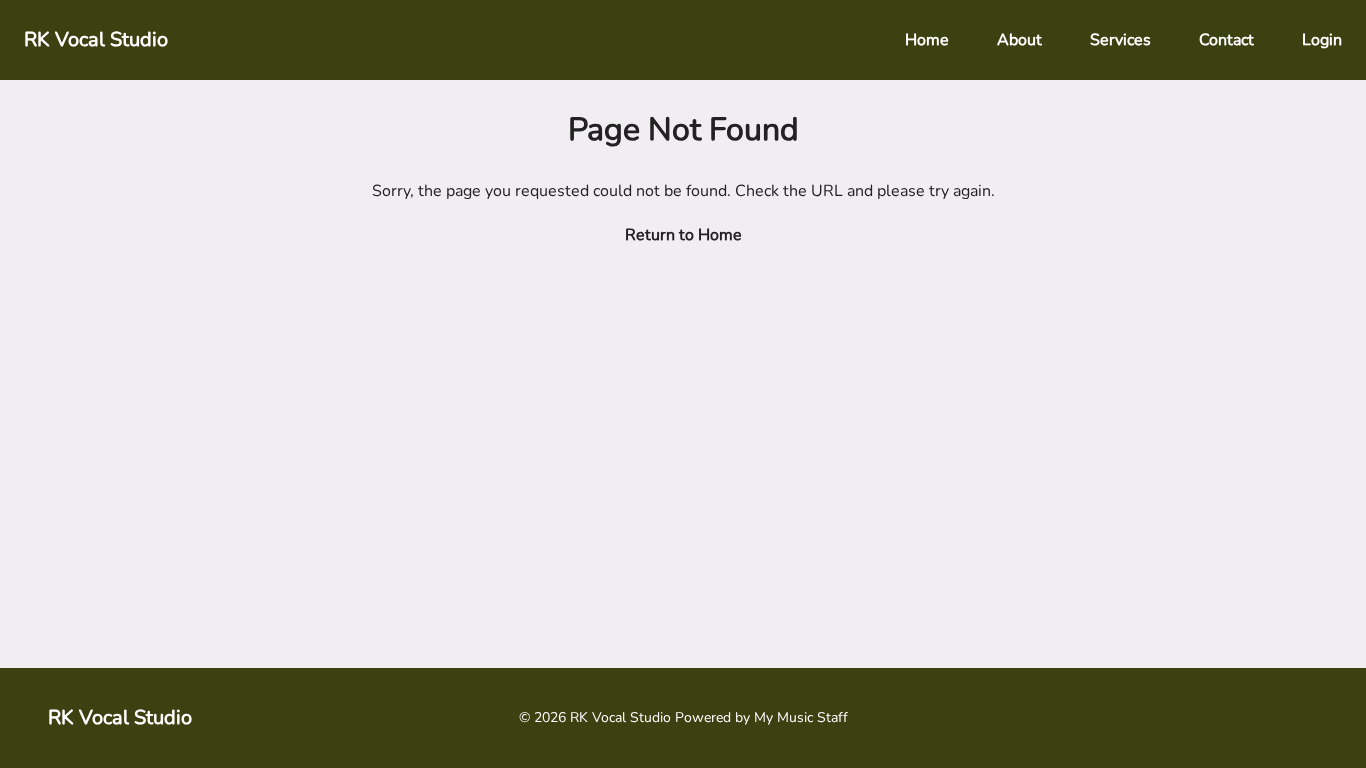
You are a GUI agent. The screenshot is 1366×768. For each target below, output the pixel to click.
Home (927, 40)
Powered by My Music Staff (761, 717)
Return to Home (683, 235)
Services (1120, 40)
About (1019, 40)
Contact (1226, 40)
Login (1322, 40)
